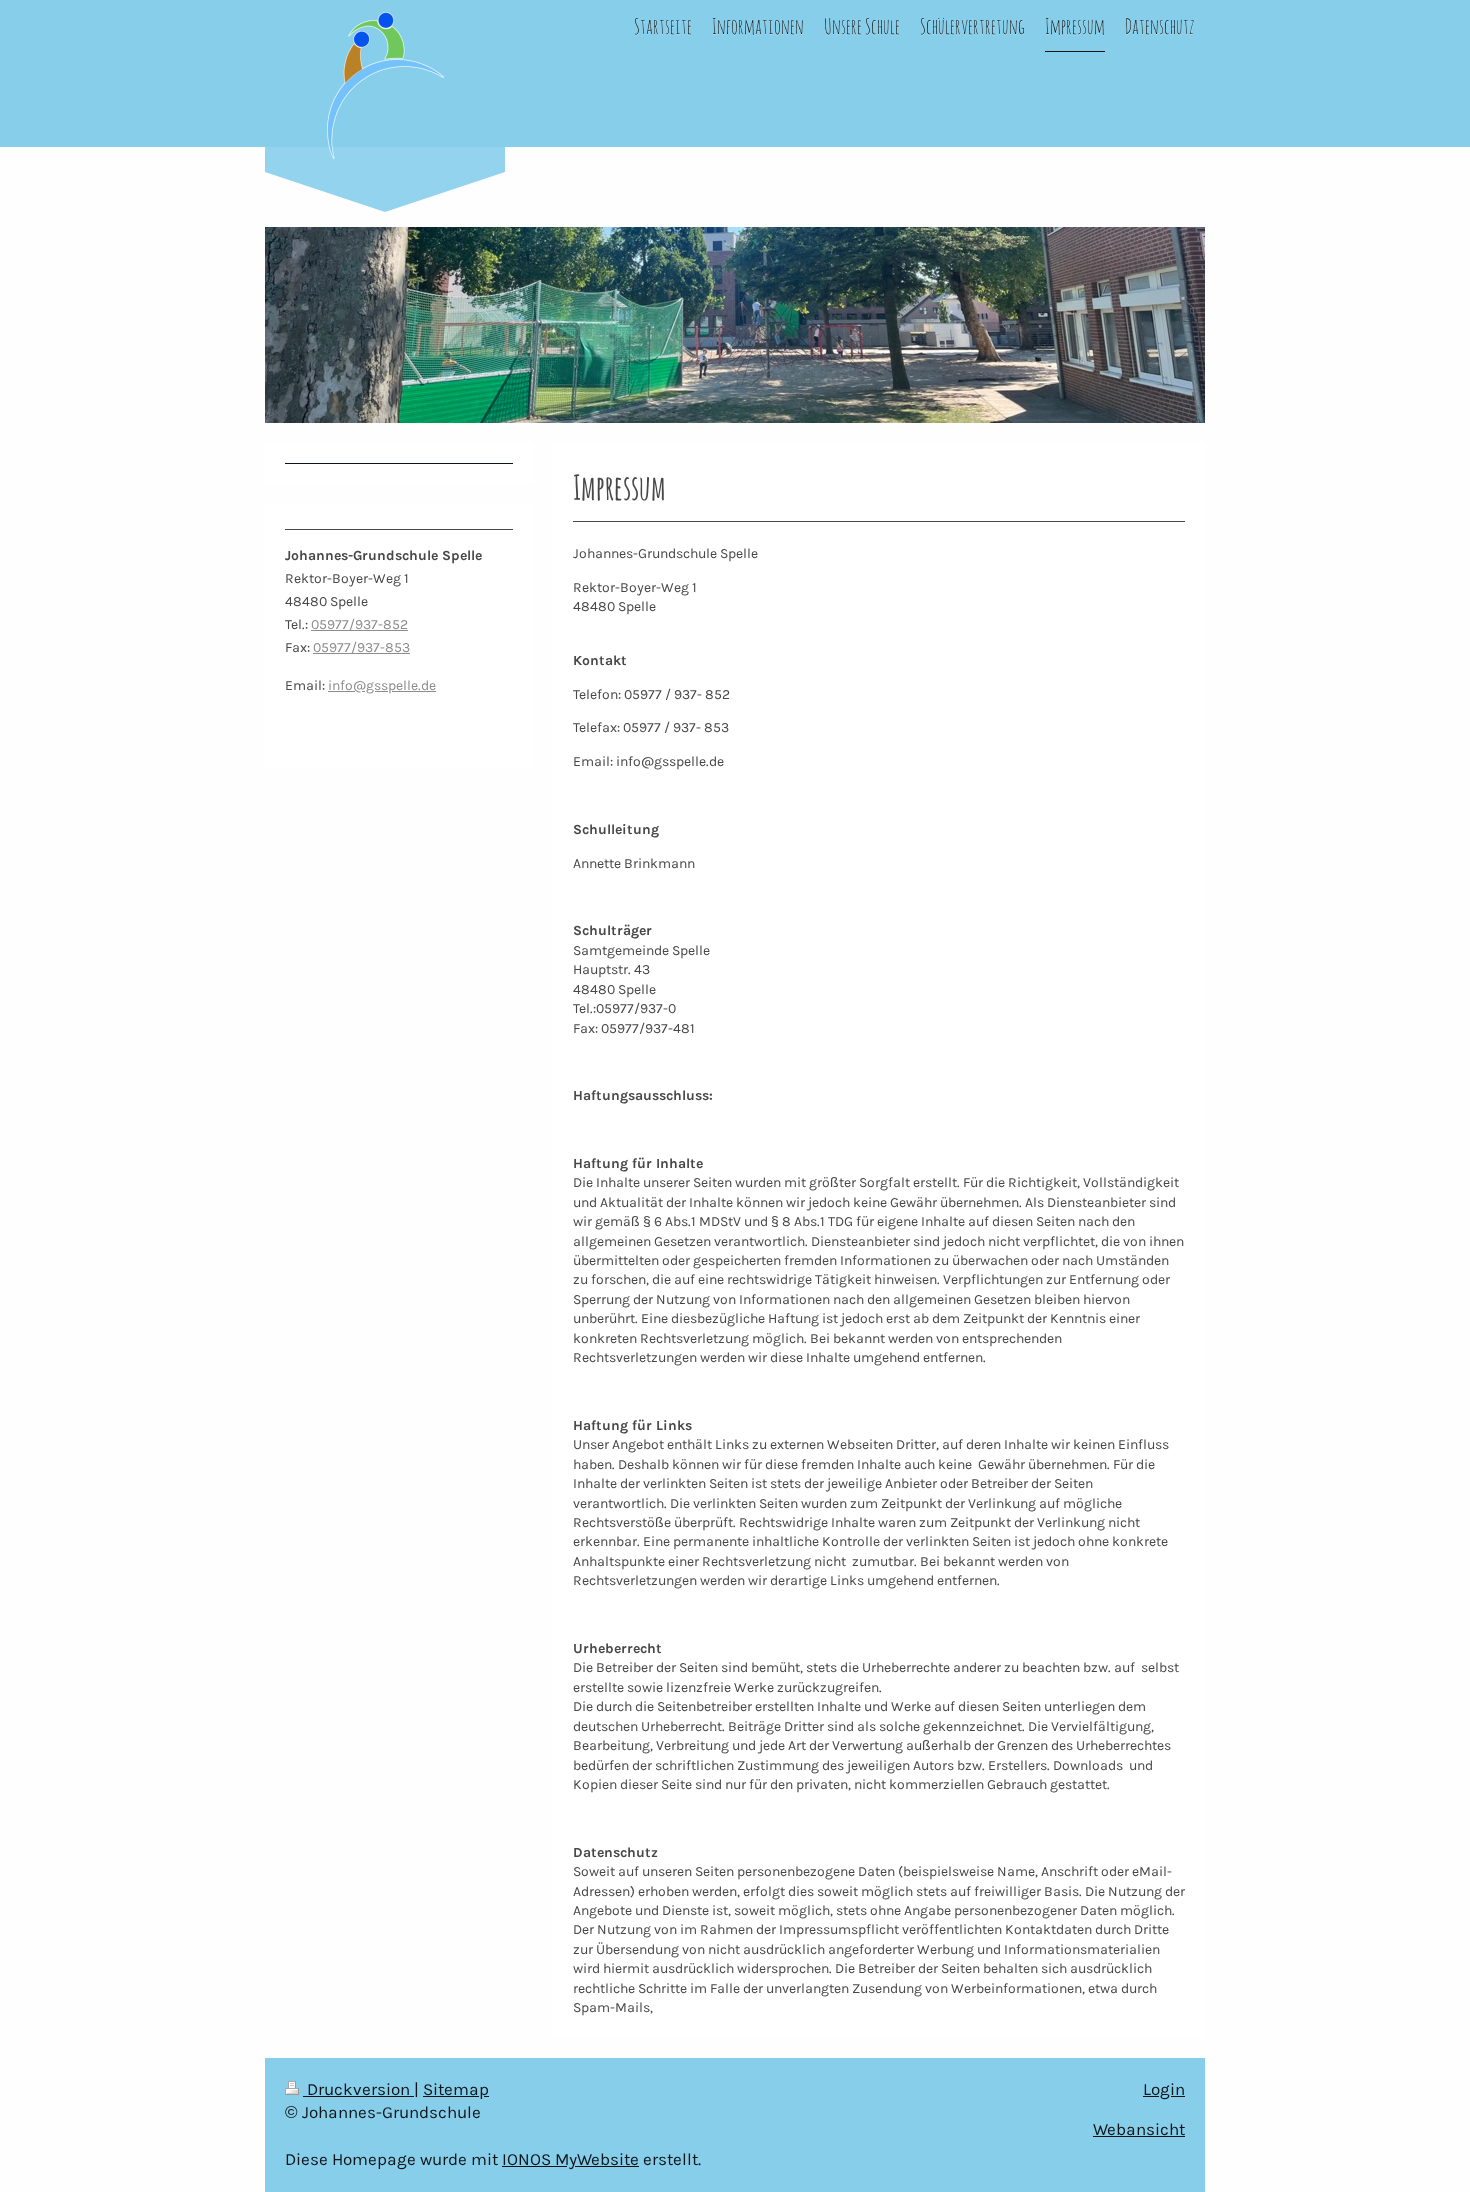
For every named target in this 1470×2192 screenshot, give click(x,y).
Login (1164, 2089)
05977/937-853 (361, 647)
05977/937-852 (359, 624)
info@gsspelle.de (382, 685)
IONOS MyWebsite (570, 2159)
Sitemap (456, 2089)
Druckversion (358, 2089)
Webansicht (1139, 2129)
